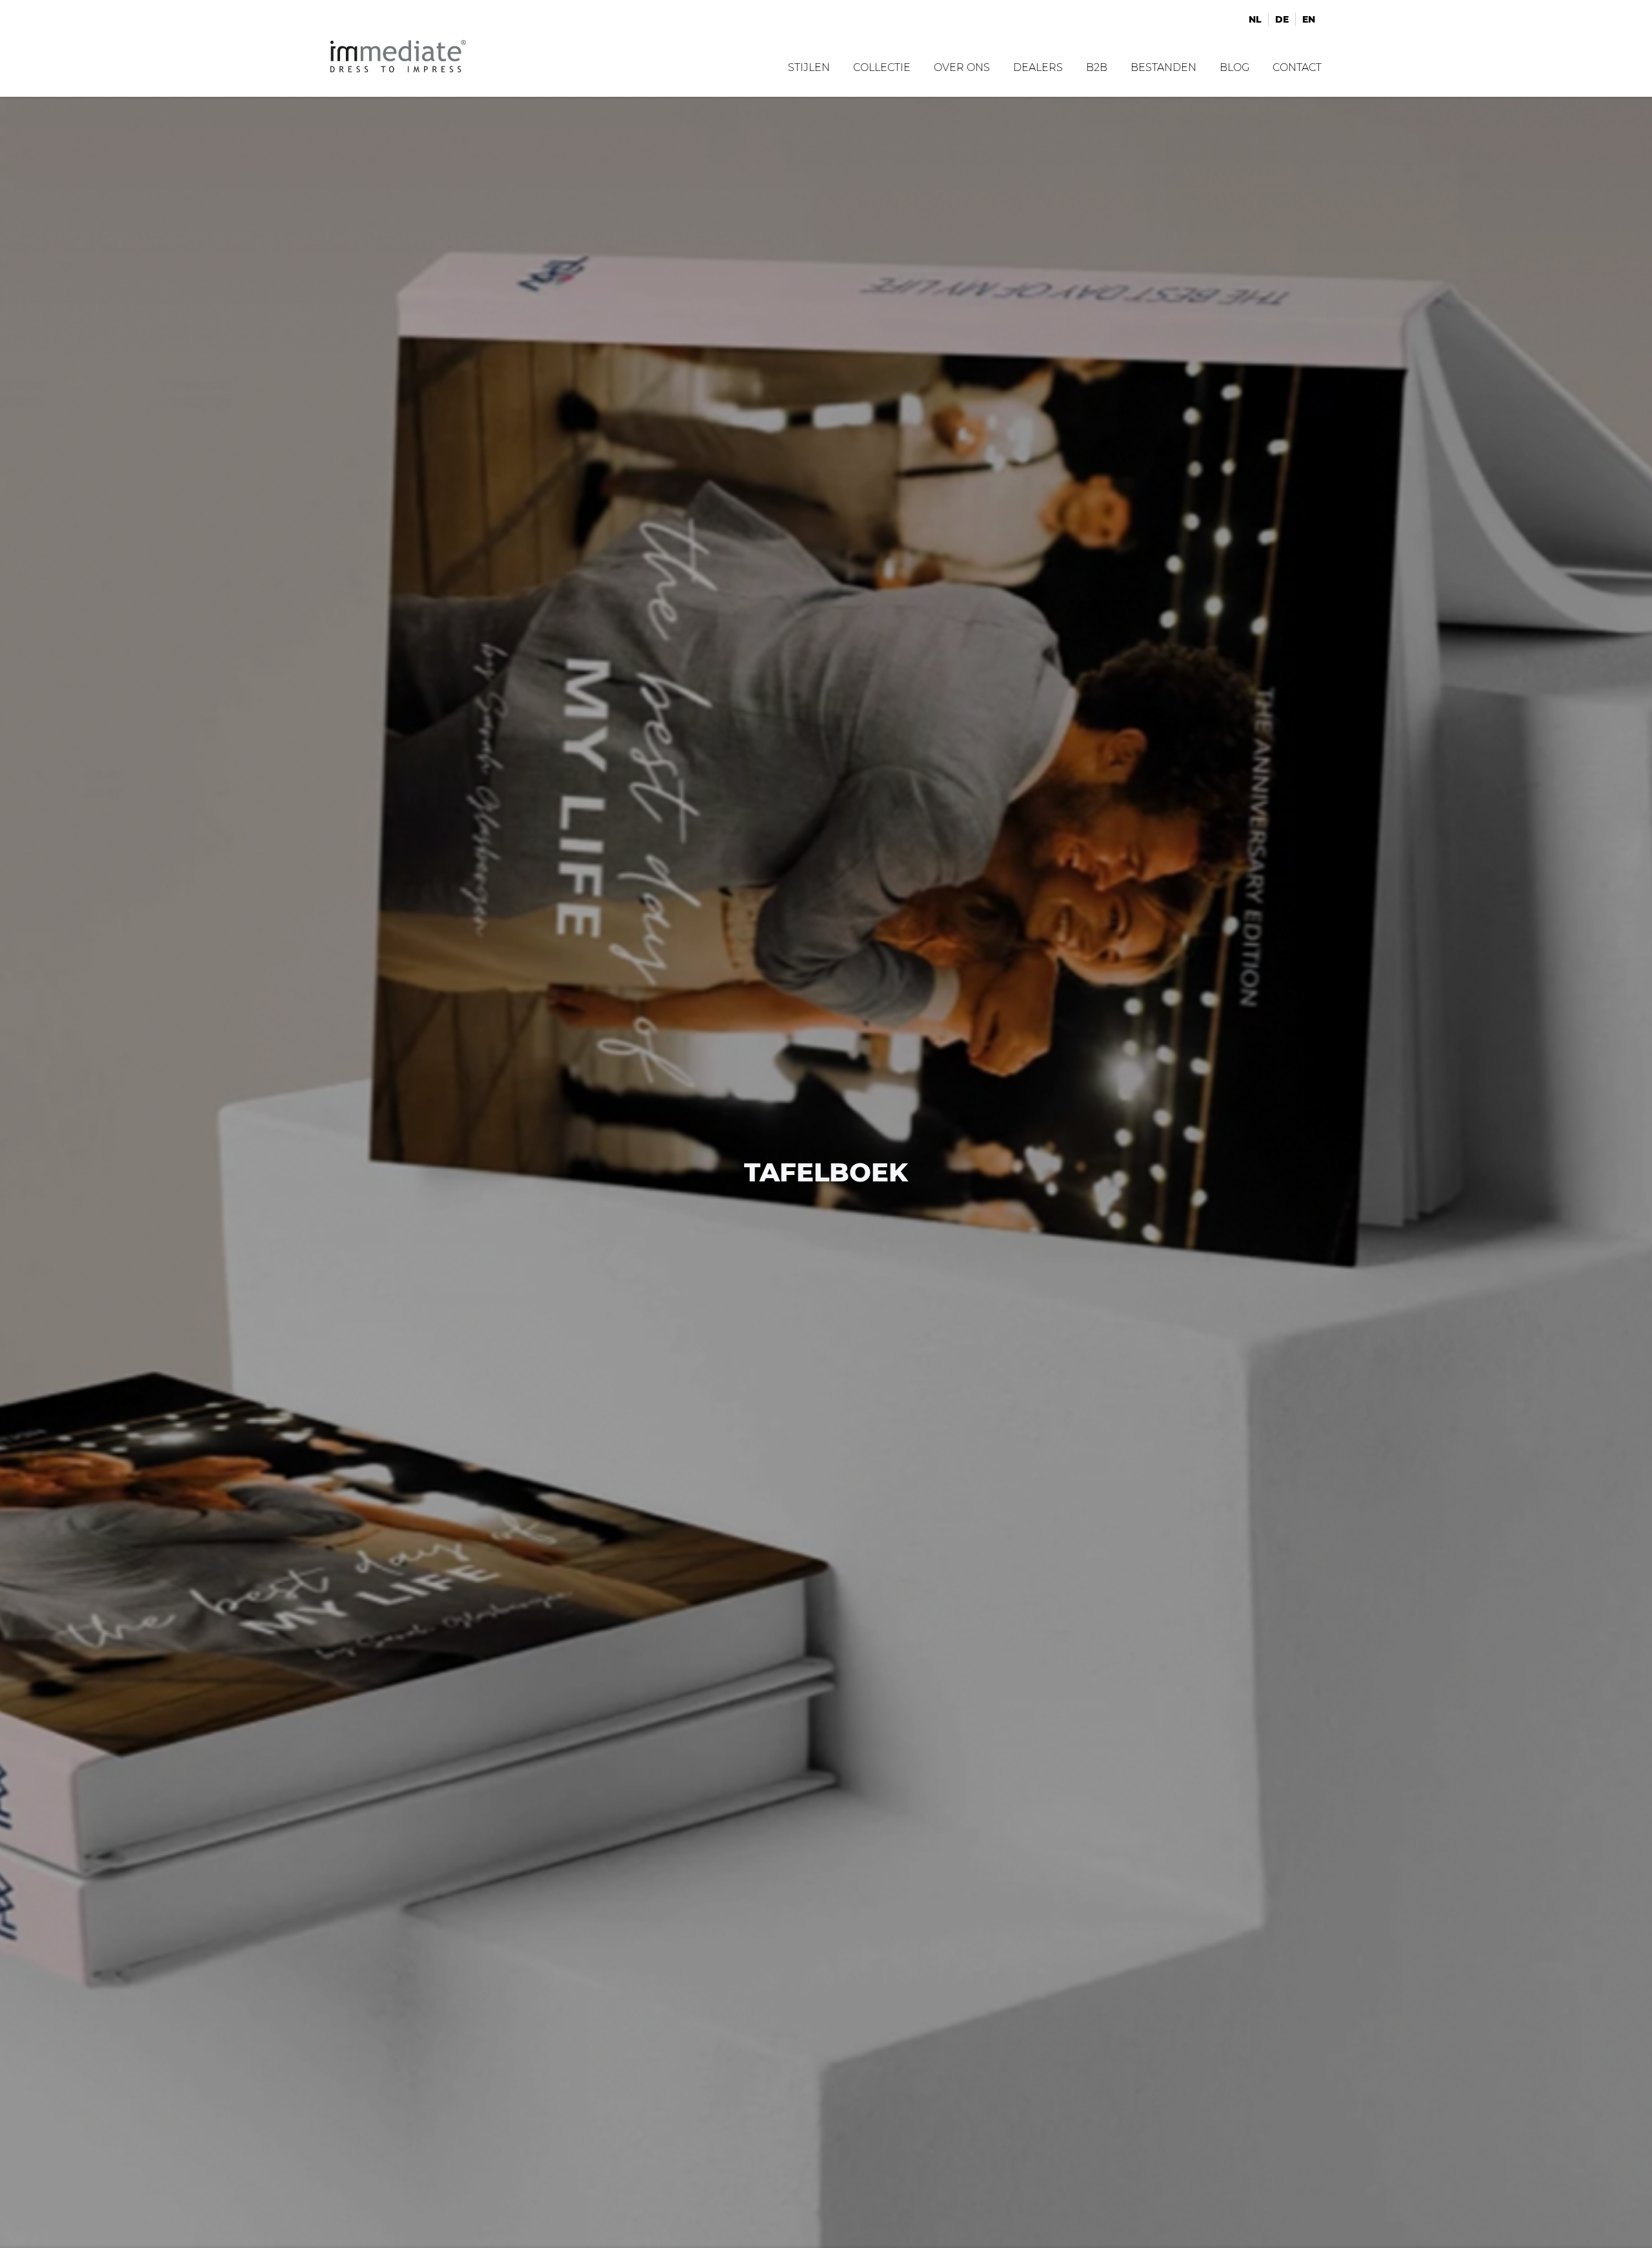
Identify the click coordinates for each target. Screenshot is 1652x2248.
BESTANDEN (1163, 67)
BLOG (1234, 67)
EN (1309, 19)
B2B (1097, 67)
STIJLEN (809, 67)
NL (1255, 19)
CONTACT (1297, 67)
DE (1282, 19)
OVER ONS (962, 67)
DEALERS (1038, 67)
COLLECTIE (882, 67)
